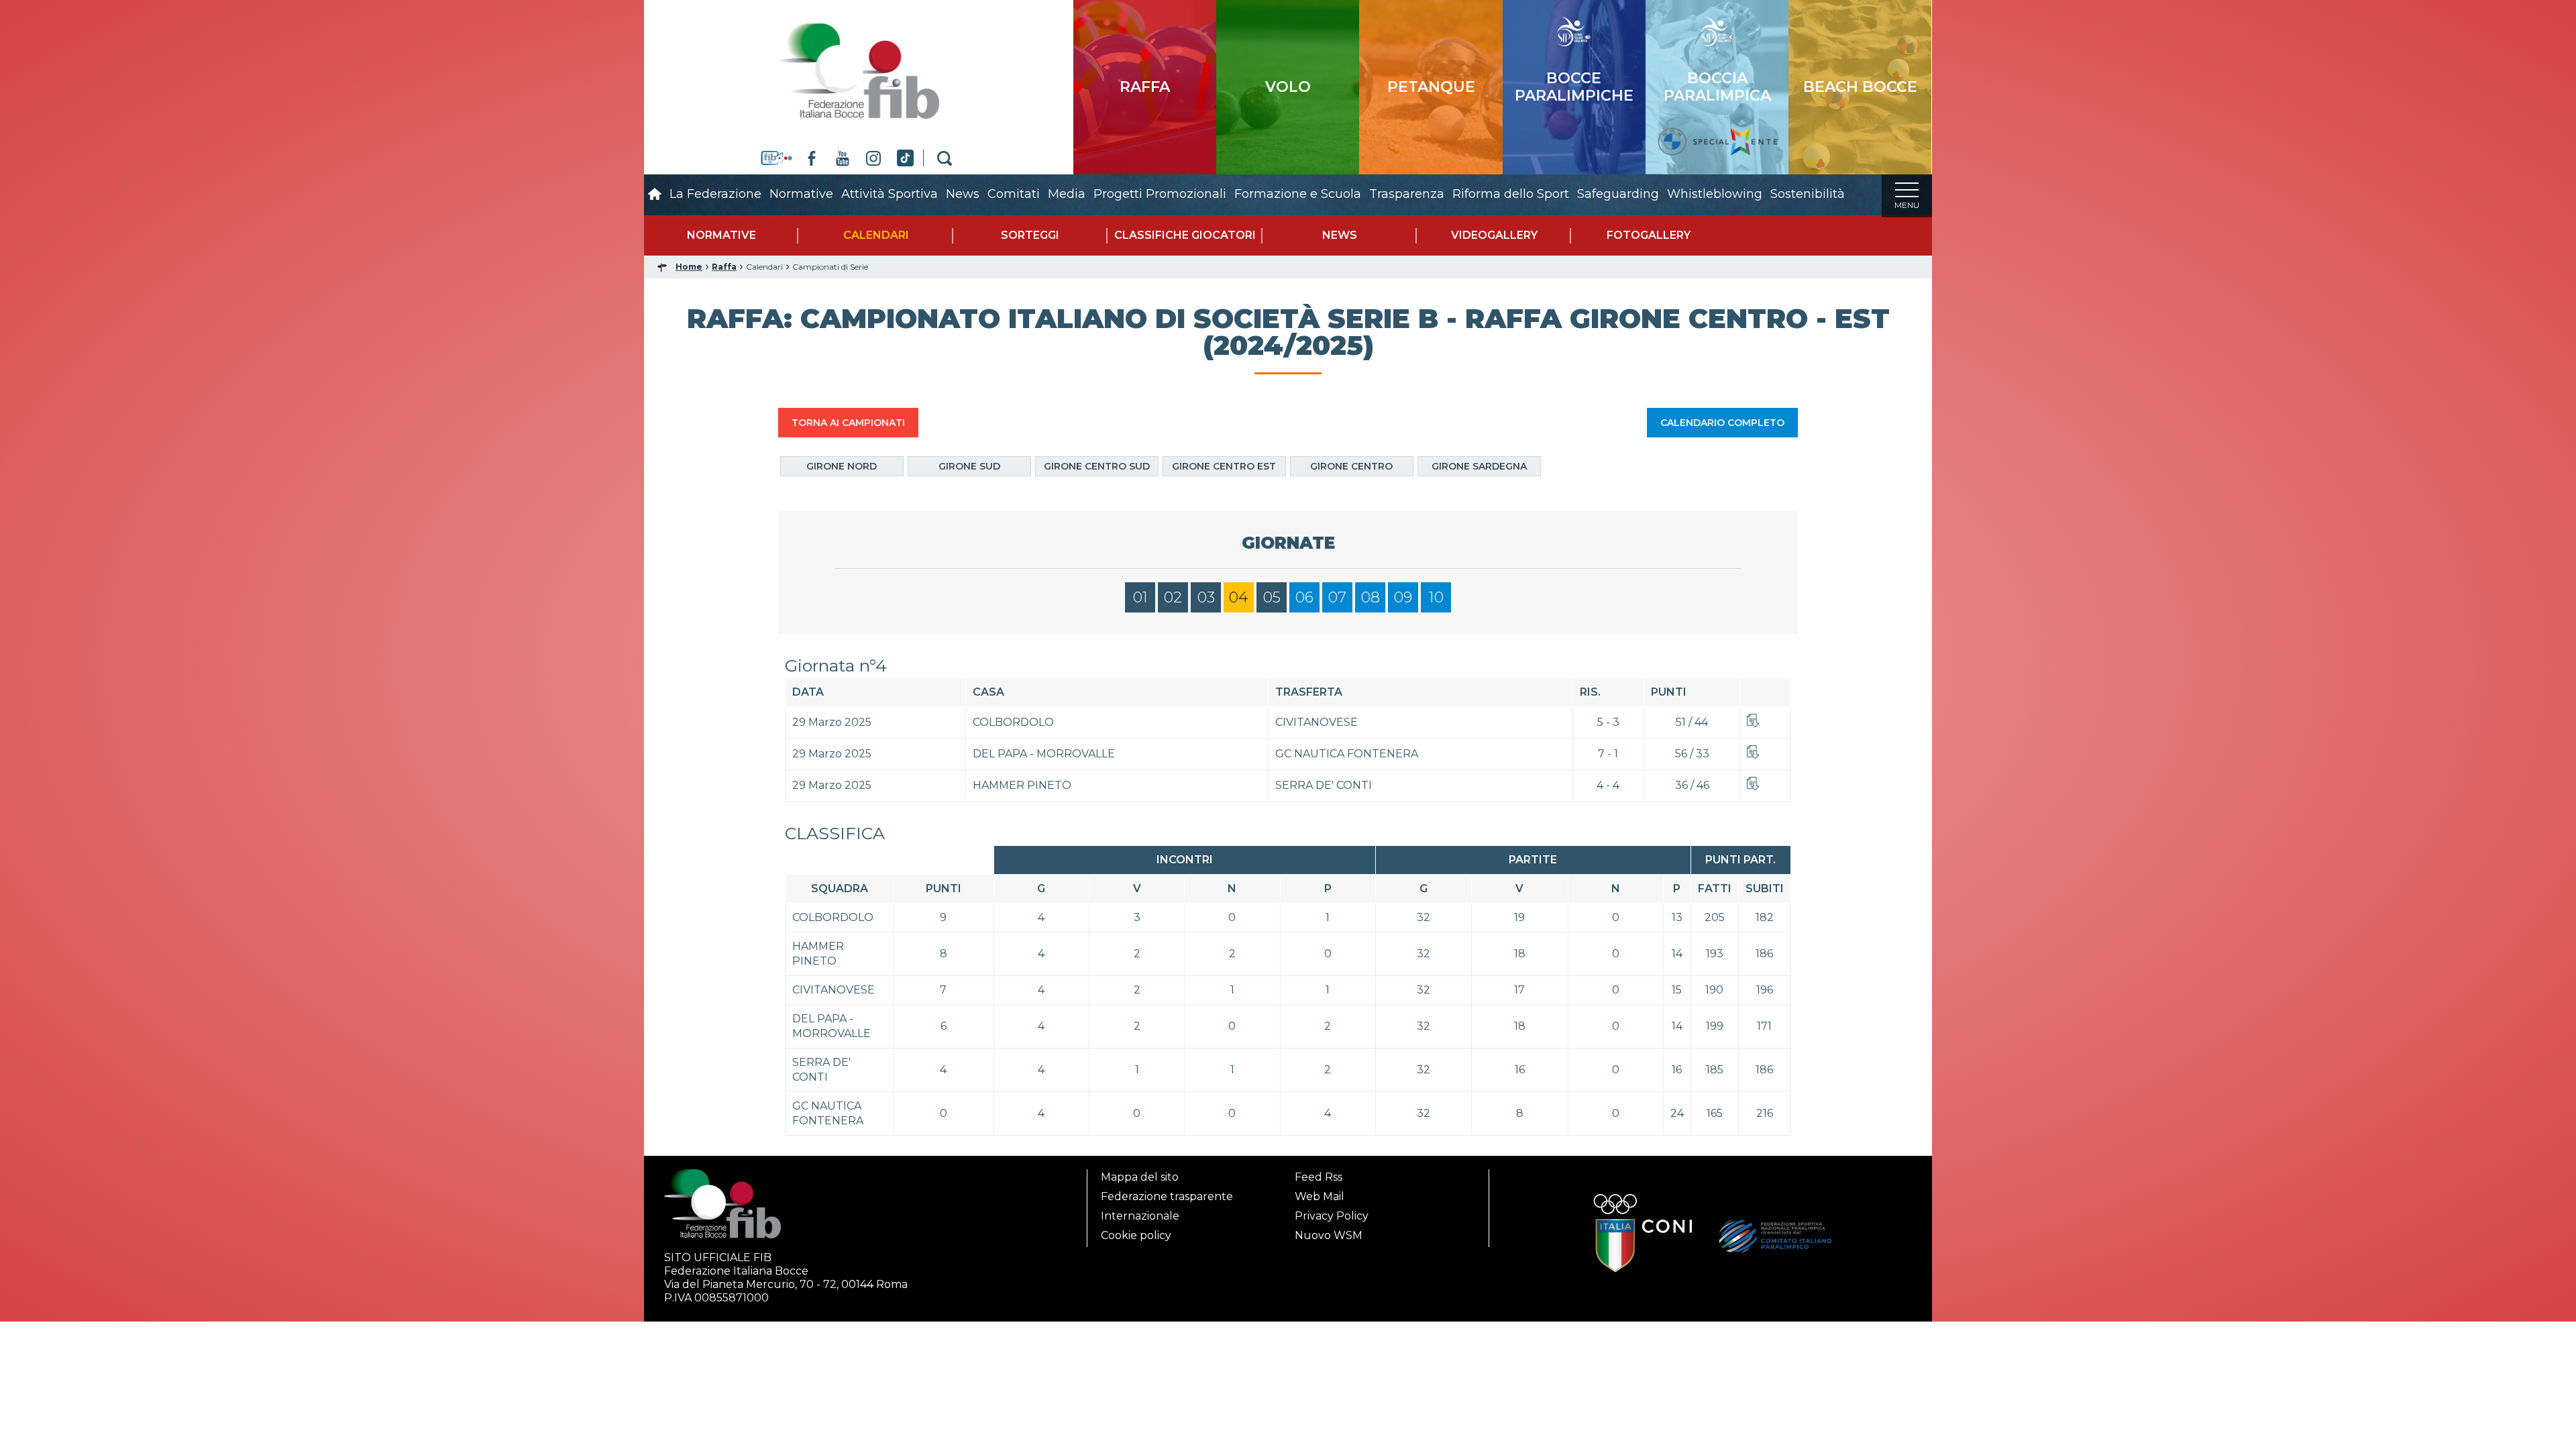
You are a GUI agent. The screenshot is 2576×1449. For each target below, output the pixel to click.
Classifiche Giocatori (1185, 235)
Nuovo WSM (1329, 1235)
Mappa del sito (1140, 1177)
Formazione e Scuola (1298, 194)
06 (1304, 597)
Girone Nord (842, 466)
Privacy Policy (1332, 1216)
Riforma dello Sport (1511, 194)
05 (1272, 597)
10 (1436, 597)
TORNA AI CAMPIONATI (848, 423)
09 (1403, 597)
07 (1337, 597)
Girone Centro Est (1224, 466)
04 (1239, 597)
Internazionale (1140, 1216)
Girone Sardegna (1479, 466)
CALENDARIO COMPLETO (1722, 423)
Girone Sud (969, 466)
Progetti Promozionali (1160, 194)
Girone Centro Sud (1097, 466)
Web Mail (1320, 1196)
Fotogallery (1649, 235)
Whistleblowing (1715, 194)
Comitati (1014, 194)
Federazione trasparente (1167, 1196)
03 (1206, 597)
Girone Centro (1351, 466)
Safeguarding (1618, 194)
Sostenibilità (1808, 194)
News (963, 194)
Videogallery (1494, 235)
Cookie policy (1136, 1235)
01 (1140, 597)
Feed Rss (1319, 1177)
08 (1371, 597)
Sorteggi (1030, 235)
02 (1173, 597)
